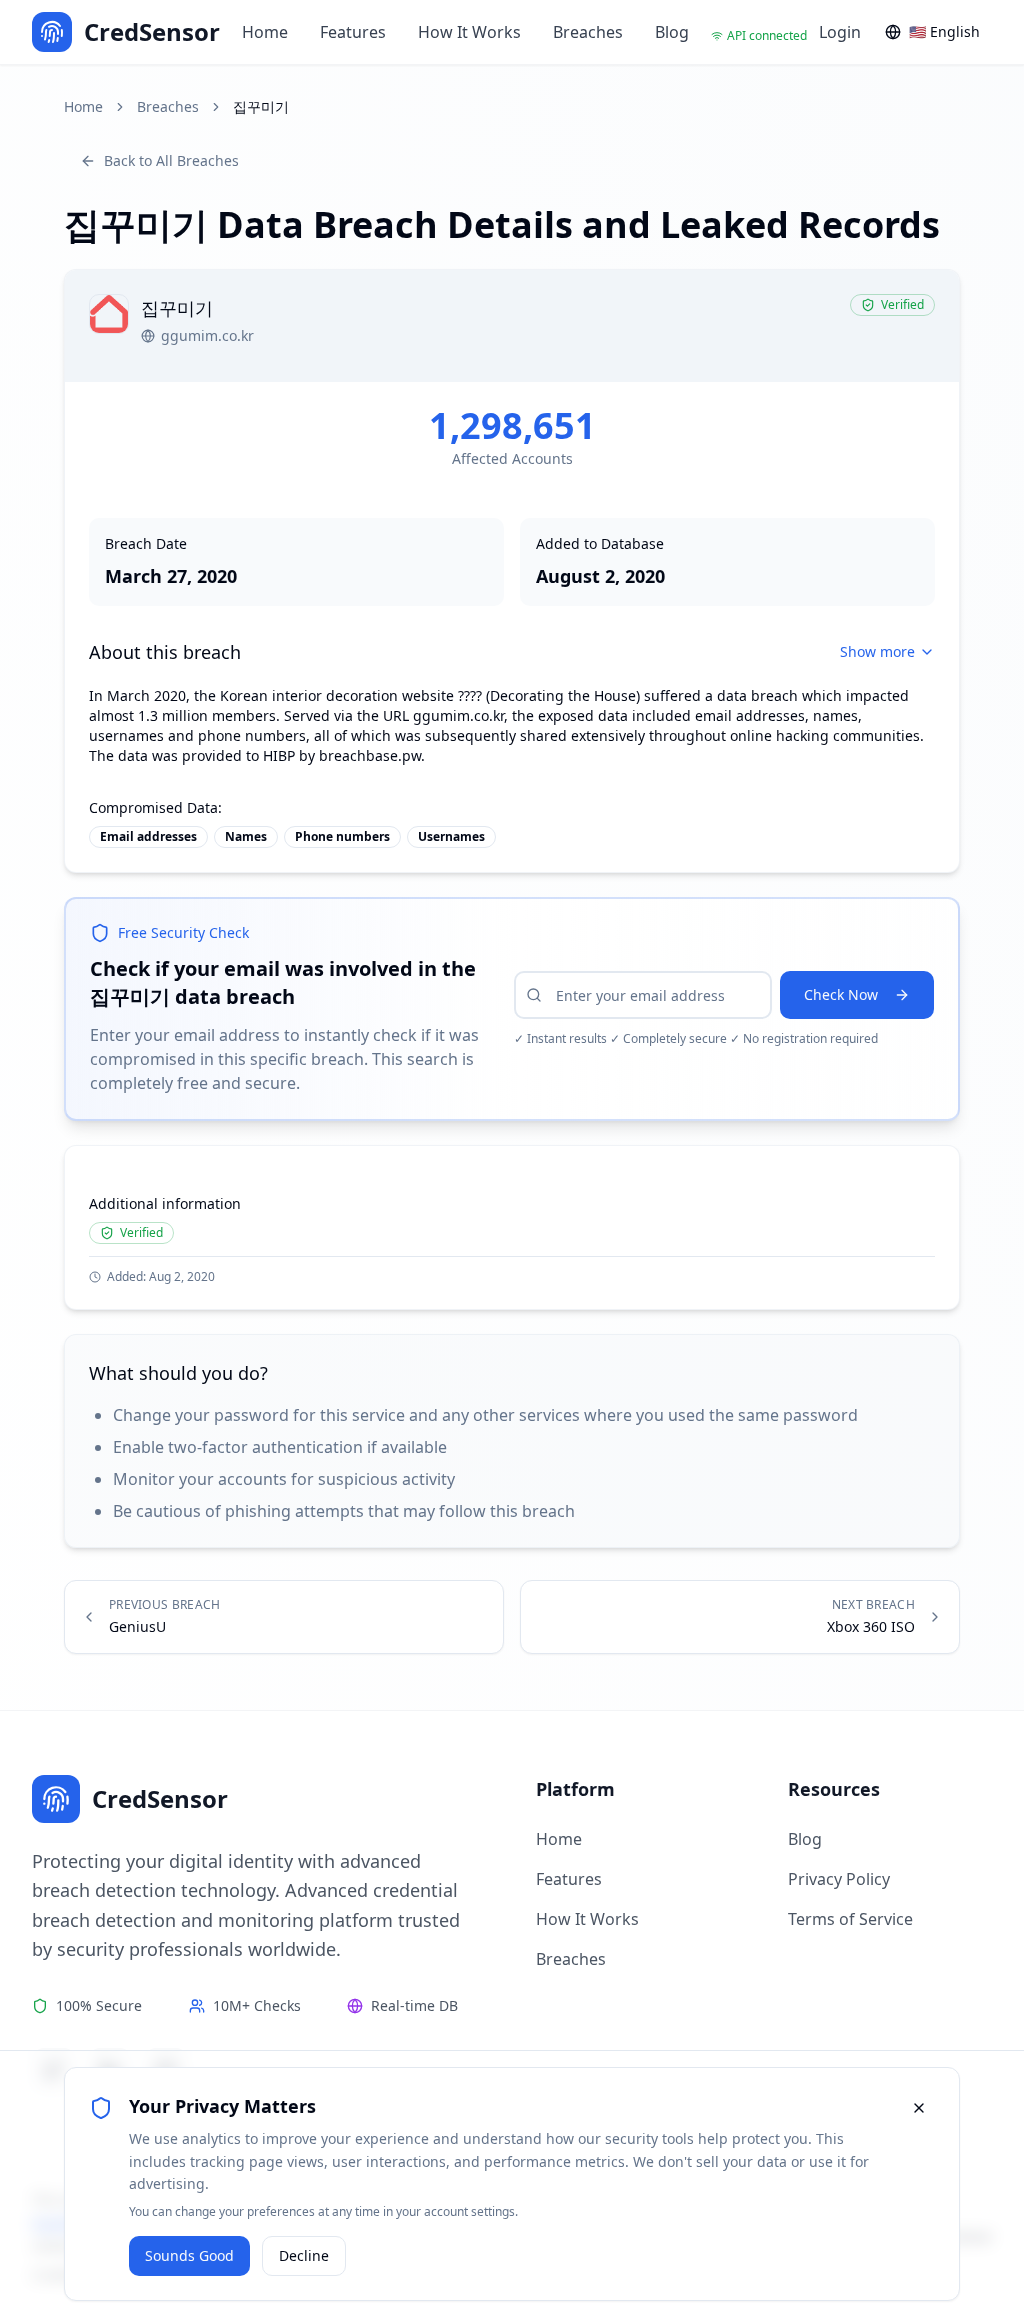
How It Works (469, 32)
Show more (877, 651)
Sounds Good (189, 2255)
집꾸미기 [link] (261, 106)
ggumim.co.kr (207, 335)
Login (840, 32)
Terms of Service (850, 1919)
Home (265, 32)
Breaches (588, 32)
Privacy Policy (839, 1879)
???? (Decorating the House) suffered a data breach (628, 695)
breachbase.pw (370, 755)
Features (353, 32)
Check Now (841, 994)
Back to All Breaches (171, 160)
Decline (304, 2255)
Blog (672, 32)
